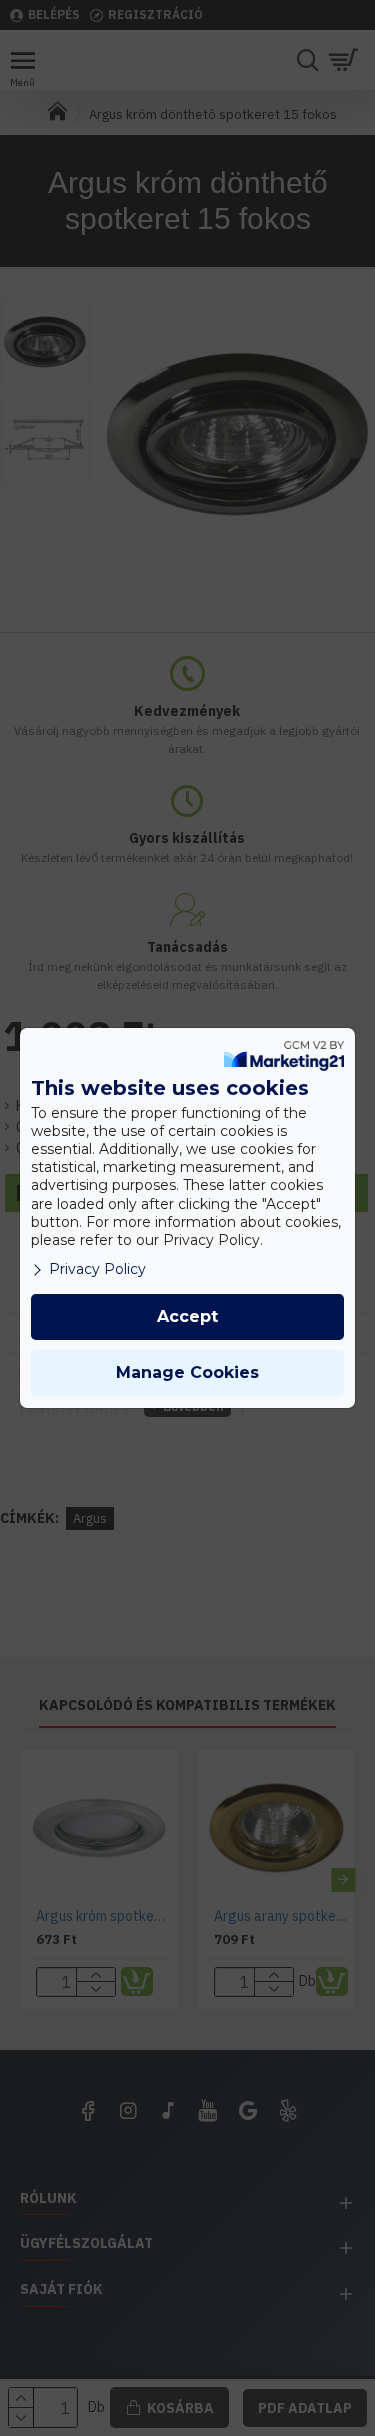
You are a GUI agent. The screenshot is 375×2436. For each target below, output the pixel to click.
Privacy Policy (97, 1269)
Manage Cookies (187, 1372)
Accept (187, 1316)
